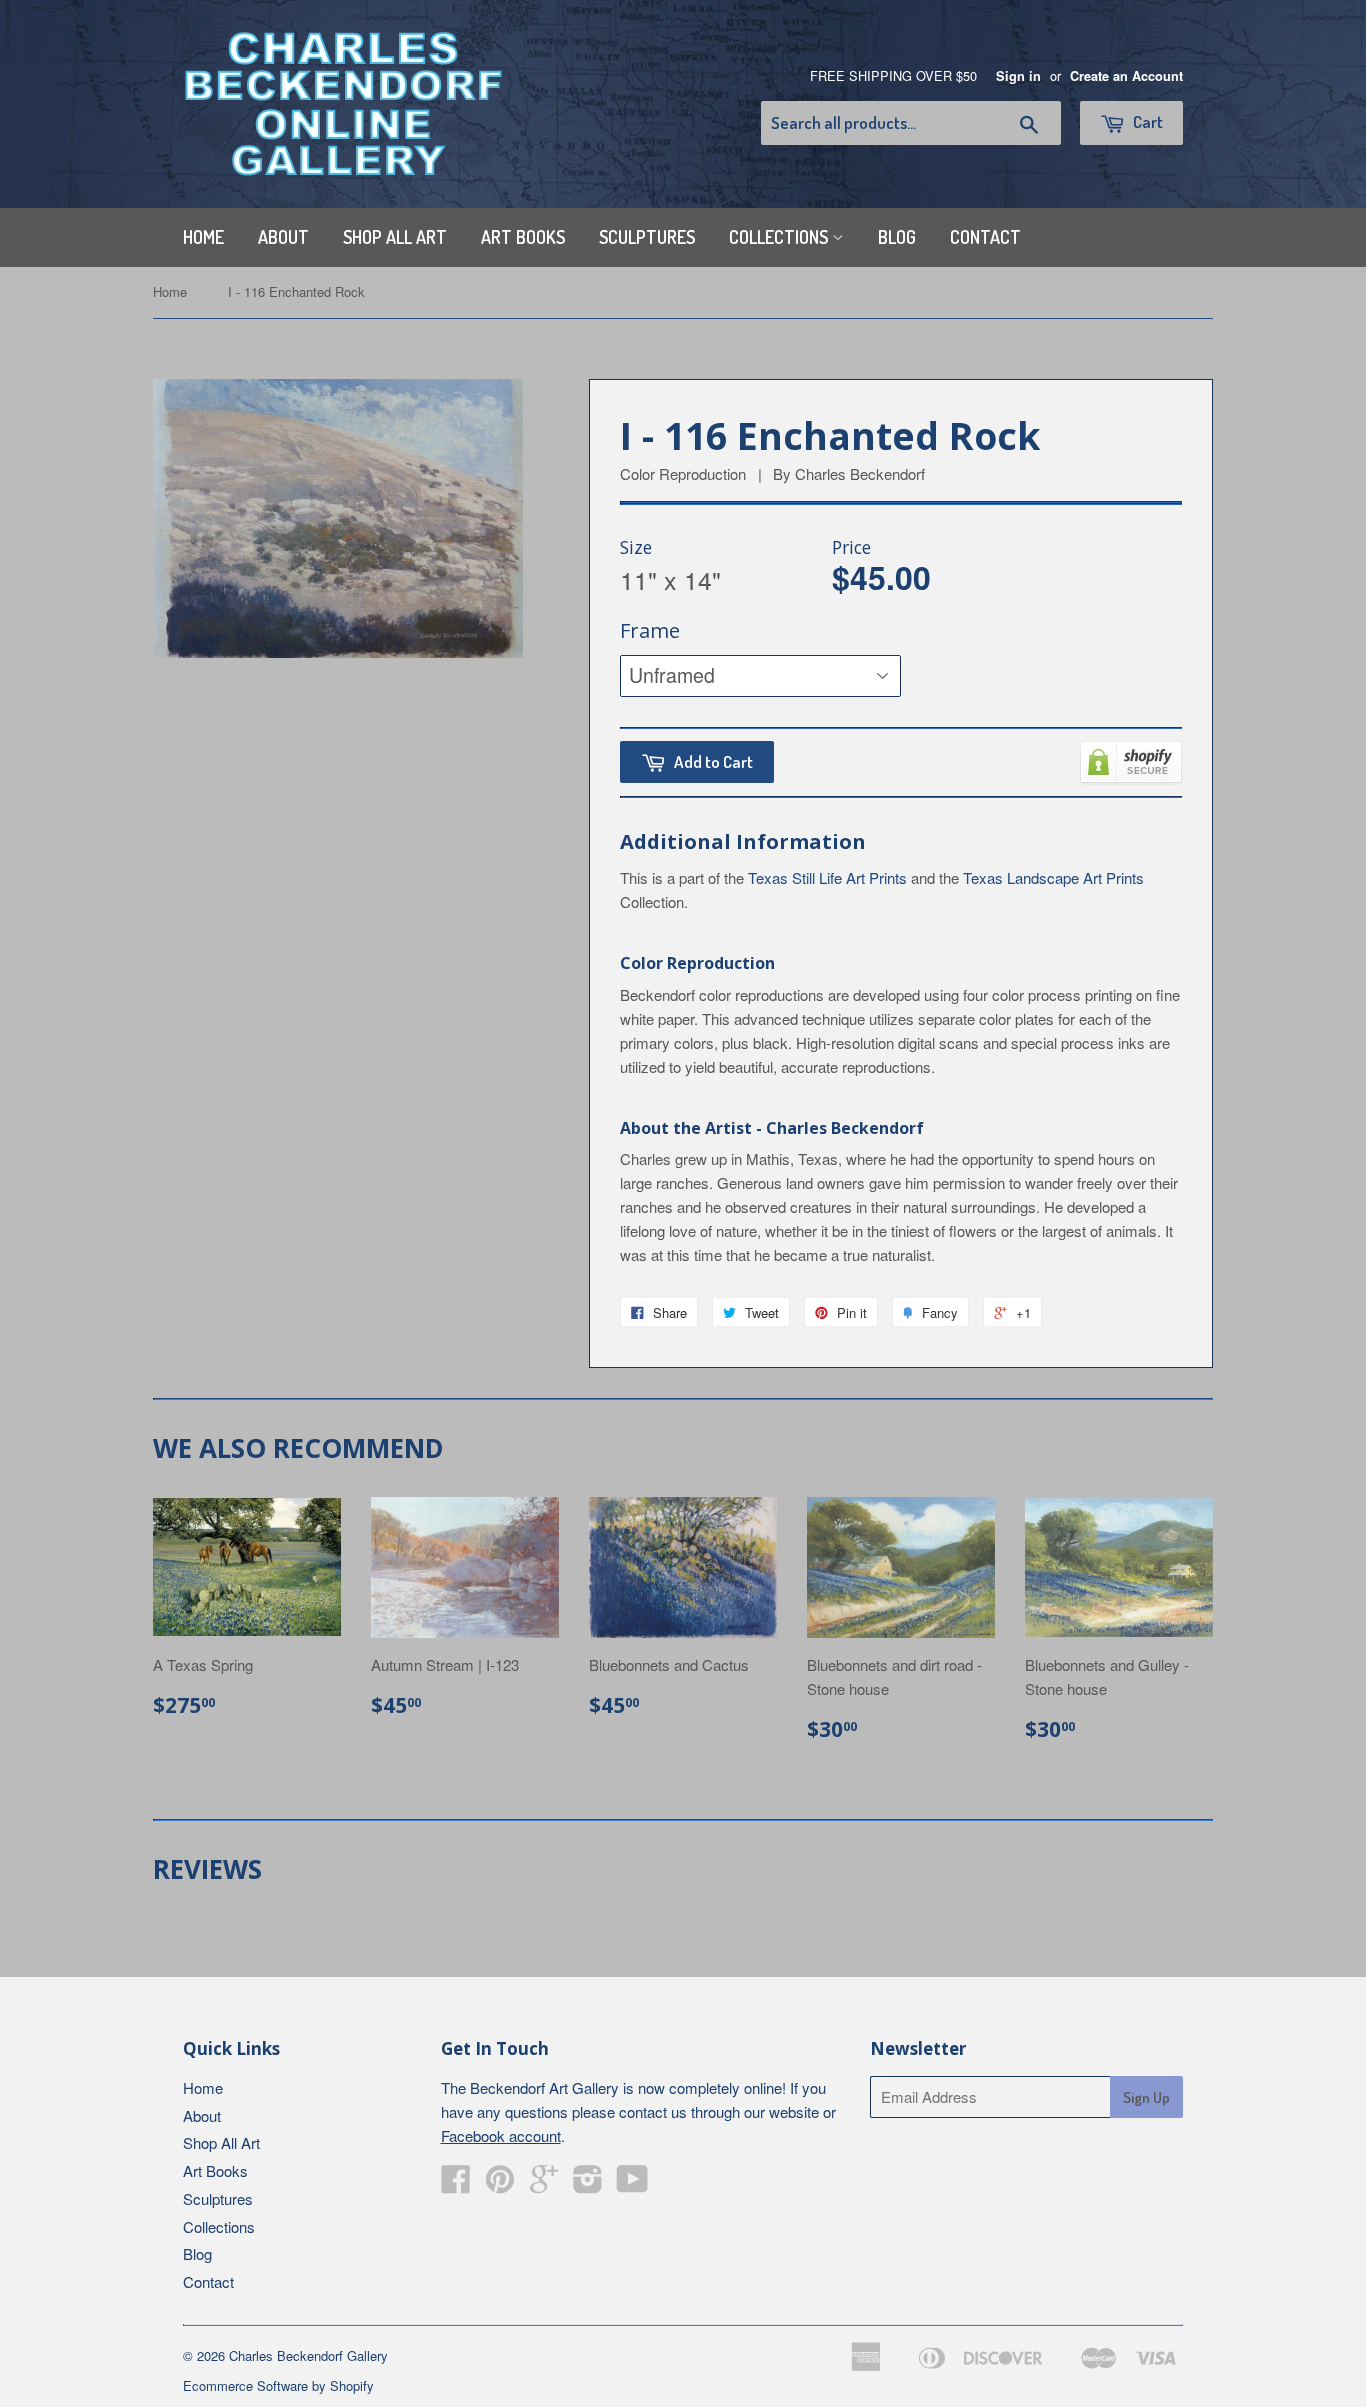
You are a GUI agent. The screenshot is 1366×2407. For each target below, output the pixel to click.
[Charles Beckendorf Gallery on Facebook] (456, 2184)
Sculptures (647, 237)
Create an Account (1126, 76)
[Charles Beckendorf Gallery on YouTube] (632, 2184)
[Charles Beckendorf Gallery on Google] (544, 2184)
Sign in (1018, 76)
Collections (780, 237)
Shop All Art (395, 237)
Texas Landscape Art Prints (1053, 877)
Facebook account (501, 2135)
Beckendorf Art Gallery (544, 2087)
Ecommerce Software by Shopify (278, 2385)
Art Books (523, 237)
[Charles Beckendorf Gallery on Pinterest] (500, 2184)
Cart (1146, 121)
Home (203, 237)
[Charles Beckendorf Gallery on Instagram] (588, 2184)
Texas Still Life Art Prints (827, 877)
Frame (650, 630)
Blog (897, 237)
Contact (985, 237)
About (283, 237)
